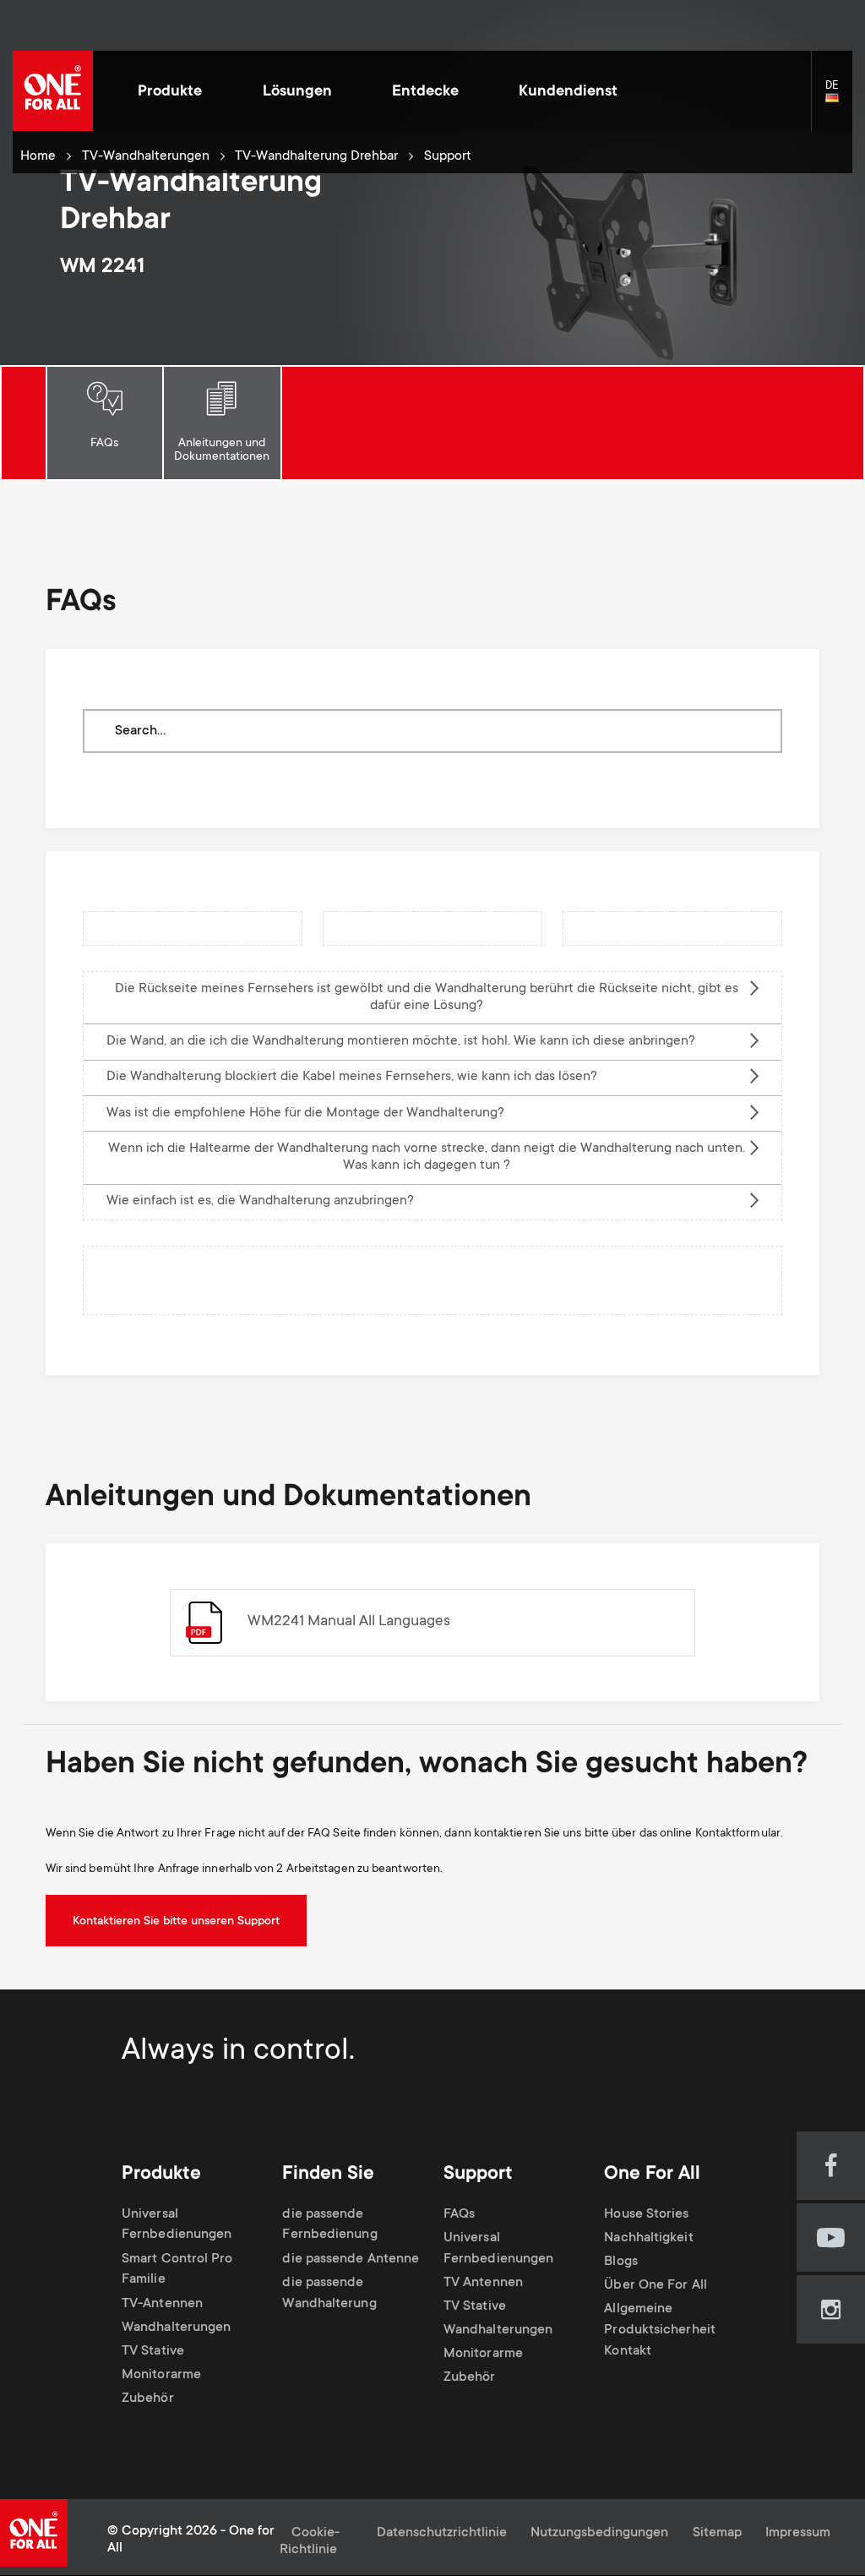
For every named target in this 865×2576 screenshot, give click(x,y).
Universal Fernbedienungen (177, 2225)
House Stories (646, 2215)
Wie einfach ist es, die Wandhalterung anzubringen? (260, 1201)
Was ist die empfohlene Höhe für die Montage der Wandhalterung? (305, 1113)
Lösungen (297, 92)
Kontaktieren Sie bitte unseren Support (176, 1922)
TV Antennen (483, 2283)
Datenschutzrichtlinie (442, 2533)
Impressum (798, 2533)
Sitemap (717, 2533)
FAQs (104, 444)
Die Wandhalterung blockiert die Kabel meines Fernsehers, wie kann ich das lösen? (352, 1077)
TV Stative (153, 2352)
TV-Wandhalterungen (146, 157)
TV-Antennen (162, 2304)
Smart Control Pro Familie (177, 2270)
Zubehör (148, 2399)
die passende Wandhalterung (329, 2294)
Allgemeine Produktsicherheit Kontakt (660, 2330)
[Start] (53, 91)
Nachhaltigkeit (648, 2238)
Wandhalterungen (176, 2328)
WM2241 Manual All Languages (349, 1622)
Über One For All (655, 2286)
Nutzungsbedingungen (599, 2533)
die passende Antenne (351, 2259)
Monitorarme (161, 2375)
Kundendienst (568, 92)
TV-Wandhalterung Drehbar (316, 157)
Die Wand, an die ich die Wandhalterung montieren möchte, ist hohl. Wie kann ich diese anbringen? (401, 1042)
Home (38, 157)
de (839, 98)
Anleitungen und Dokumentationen (222, 450)
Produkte (170, 92)
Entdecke (425, 92)
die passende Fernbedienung (329, 2225)
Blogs (620, 2262)
